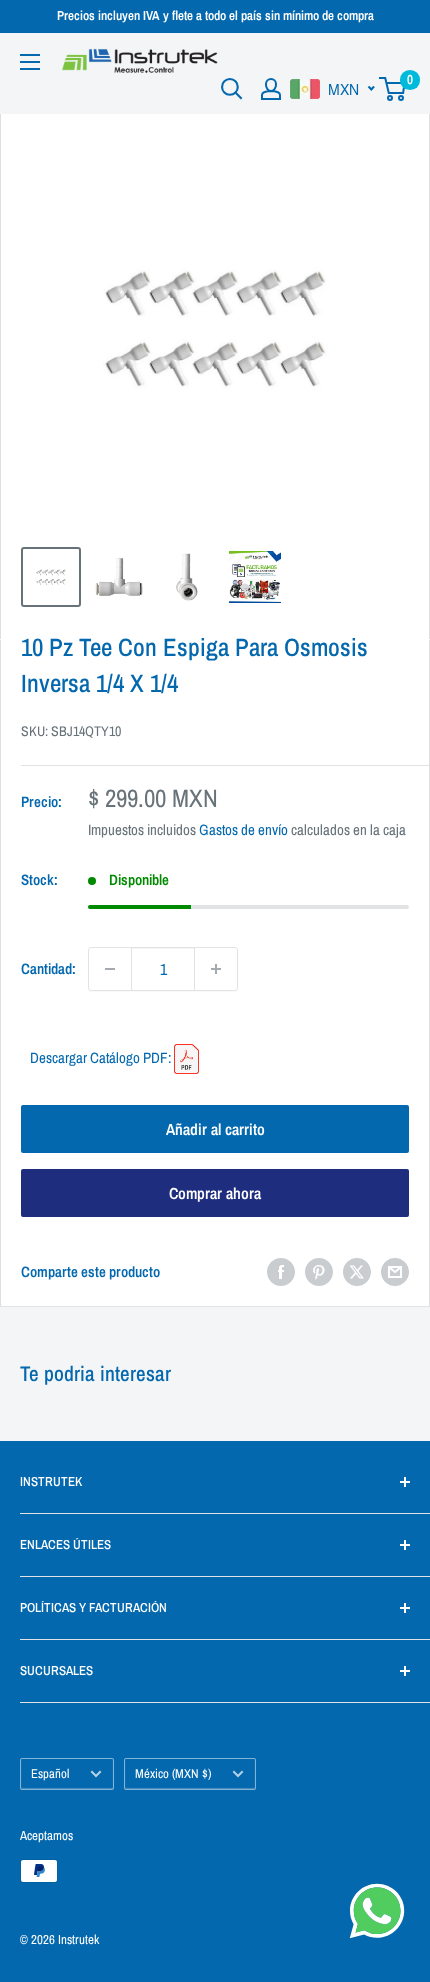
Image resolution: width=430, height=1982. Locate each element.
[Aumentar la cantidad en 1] (216, 969)
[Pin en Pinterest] (319, 1271)
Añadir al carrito (215, 1129)
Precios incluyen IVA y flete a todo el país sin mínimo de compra (215, 15)
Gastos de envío (243, 829)
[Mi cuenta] (271, 89)
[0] (393, 89)
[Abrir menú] (30, 62)
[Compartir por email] (395, 1271)
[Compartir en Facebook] (281, 1271)
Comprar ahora (215, 1193)
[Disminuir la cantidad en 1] (110, 969)
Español (50, 1773)
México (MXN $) (173, 1773)
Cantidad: (48, 968)
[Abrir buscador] (232, 89)
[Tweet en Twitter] (357, 1271)
